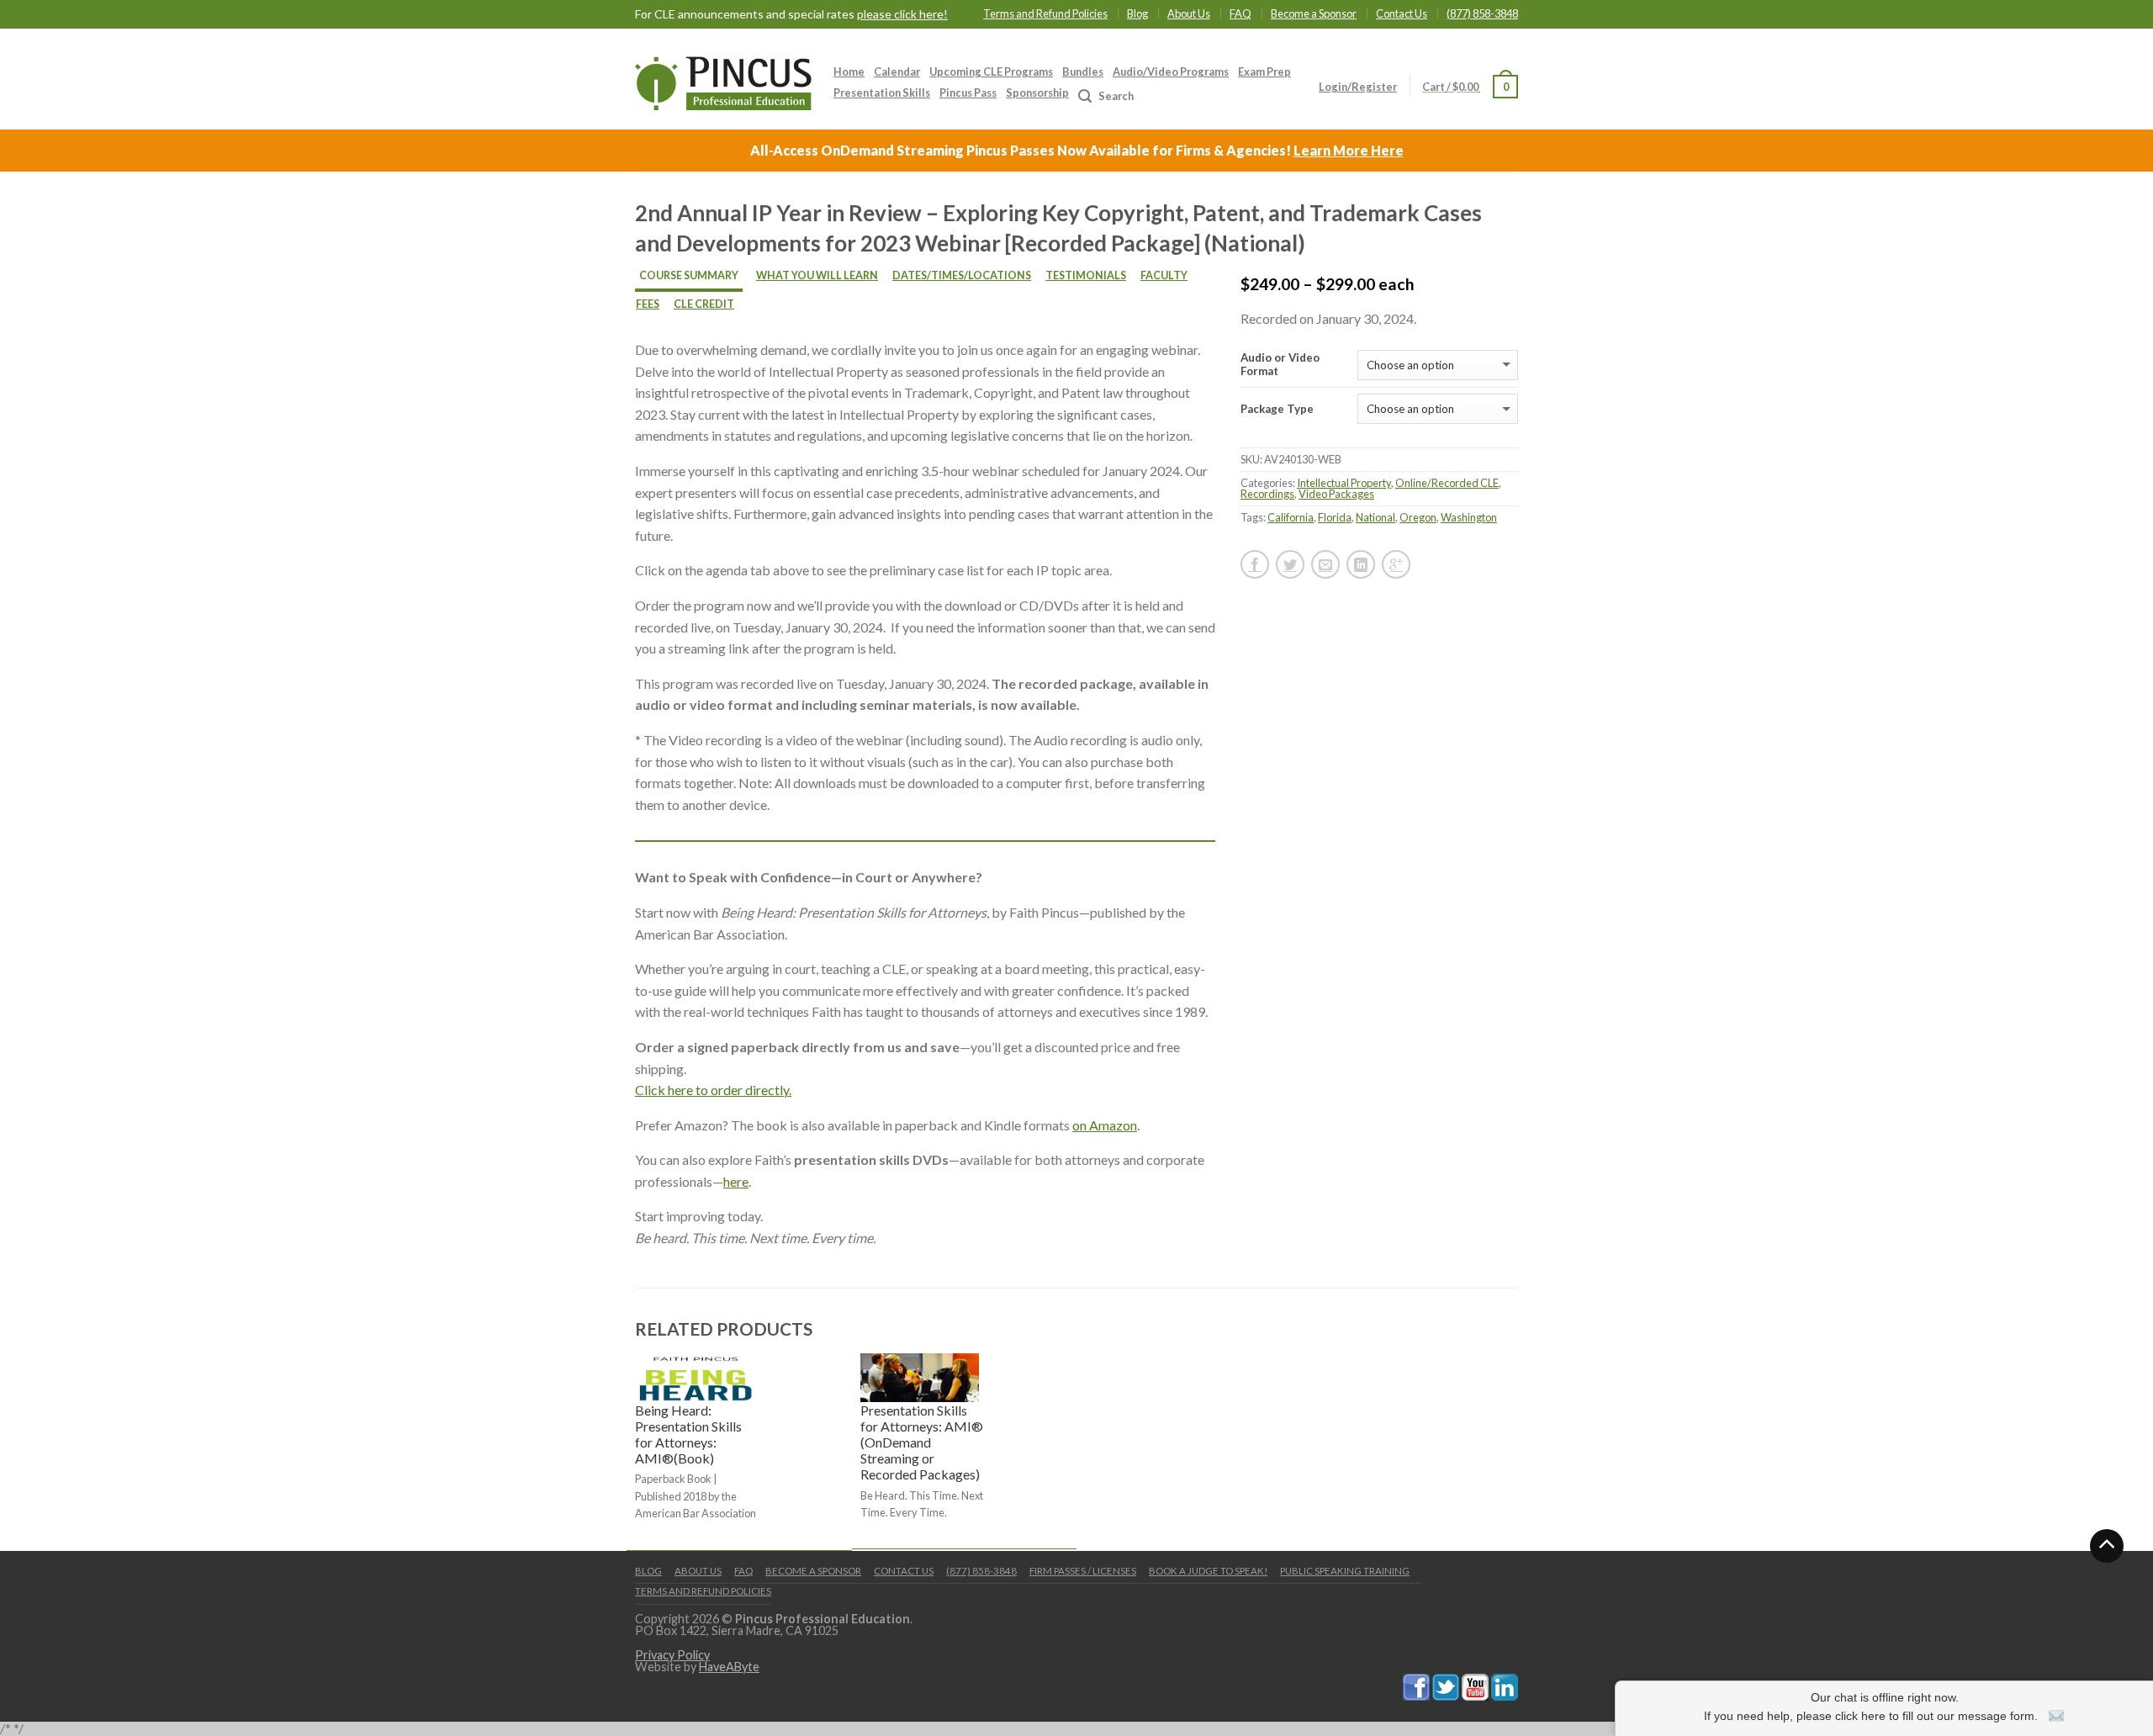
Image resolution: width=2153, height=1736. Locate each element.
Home (849, 71)
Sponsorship (1037, 93)
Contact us (904, 1571)
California (1291, 517)
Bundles (1083, 71)
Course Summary (689, 275)
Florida (1335, 517)
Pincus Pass (968, 93)
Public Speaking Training (1345, 1571)
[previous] (636, 1450)
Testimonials (1086, 275)
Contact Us (1402, 13)
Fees (648, 304)
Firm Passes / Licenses (1083, 1571)
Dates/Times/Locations (962, 275)
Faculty (1164, 275)
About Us (1189, 13)
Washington (1469, 517)
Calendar (897, 71)
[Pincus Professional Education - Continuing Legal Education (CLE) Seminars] (723, 79)
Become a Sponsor (1314, 13)
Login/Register (1358, 87)
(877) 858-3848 (1482, 13)
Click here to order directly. (713, 1090)
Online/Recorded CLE (1447, 483)
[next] (1518, 1450)
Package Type (1277, 409)
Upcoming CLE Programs (991, 71)
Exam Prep (1264, 71)
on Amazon (1105, 1125)
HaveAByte (729, 1667)
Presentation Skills (882, 93)
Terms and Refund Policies (1045, 13)
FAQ (1240, 13)
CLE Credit (704, 304)
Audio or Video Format (1280, 365)
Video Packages (1336, 494)
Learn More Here (1349, 150)
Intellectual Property (1344, 483)
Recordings (1267, 494)
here (736, 1181)
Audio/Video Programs (1171, 71)
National (1375, 517)
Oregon (1418, 517)
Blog (1137, 13)
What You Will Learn (817, 275)
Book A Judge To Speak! (1208, 1571)
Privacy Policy (672, 1655)
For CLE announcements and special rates (791, 14)
